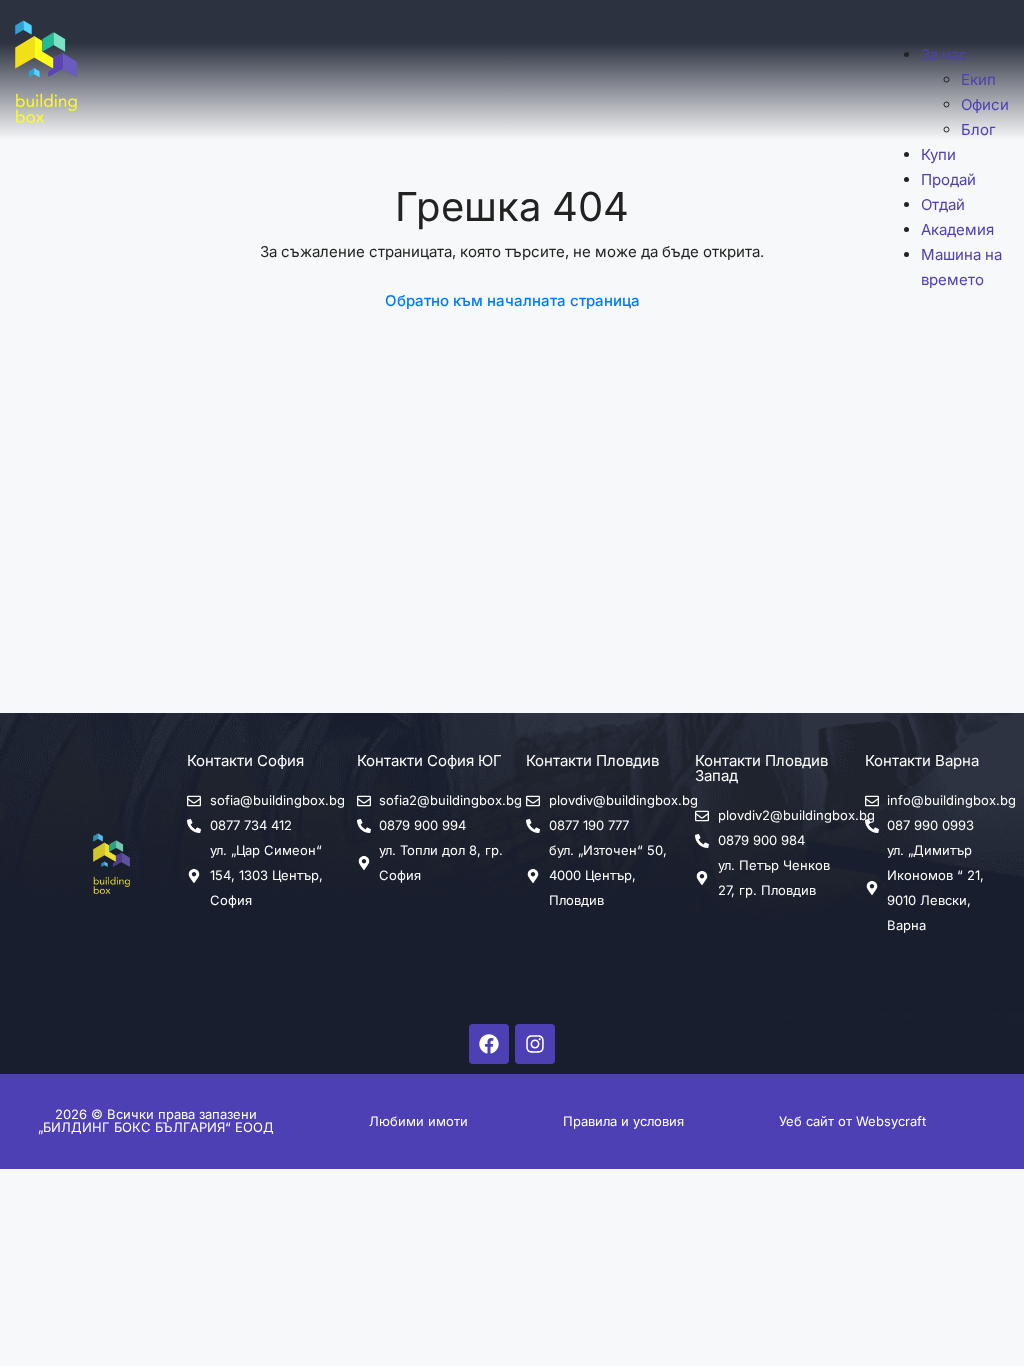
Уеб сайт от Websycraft (852, 1121)
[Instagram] (535, 1044)
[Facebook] (489, 1044)
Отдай (943, 204)
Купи (938, 154)
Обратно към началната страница (512, 300)
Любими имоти (418, 1121)
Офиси (985, 104)
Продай (948, 179)
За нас (944, 54)
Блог (978, 129)
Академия (957, 229)
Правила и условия (623, 1121)
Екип (978, 79)
